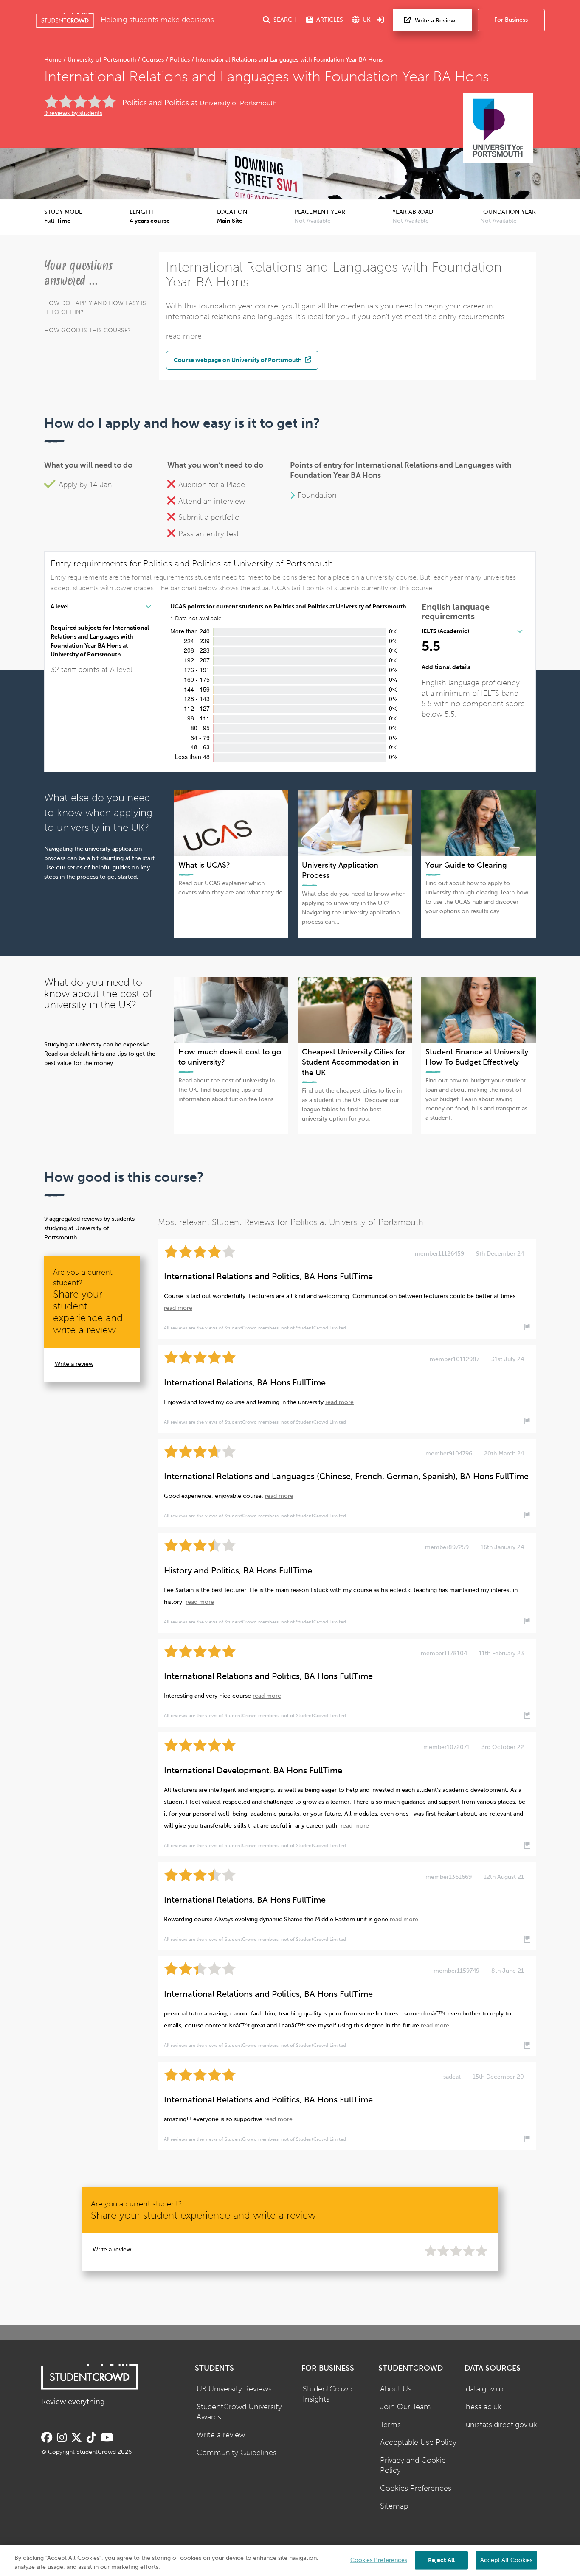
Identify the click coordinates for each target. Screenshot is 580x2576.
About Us (396, 2389)
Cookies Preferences (416, 2488)
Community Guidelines (237, 2453)
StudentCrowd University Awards (239, 2412)
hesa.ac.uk (484, 2407)
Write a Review (435, 21)
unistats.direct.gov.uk (501, 2425)
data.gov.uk (485, 2389)
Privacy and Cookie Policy (413, 2466)
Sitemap (394, 2506)
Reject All (441, 2560)
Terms (390, 2425)
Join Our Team (405, 2407)
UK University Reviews (234, 2389)
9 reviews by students (73, 113)
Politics (180, 60)
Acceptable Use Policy (418, 2443)
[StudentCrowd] (65, 20)
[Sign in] (380, 20)
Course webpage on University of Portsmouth (238, 360)
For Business (511, 20)
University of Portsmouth (102, 60)
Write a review (74, 1364)
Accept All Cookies (506, 2560)
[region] (290, 2560)
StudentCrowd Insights (328, 2394)
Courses (153, 60)
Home (54, 60)
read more (184, 336)
